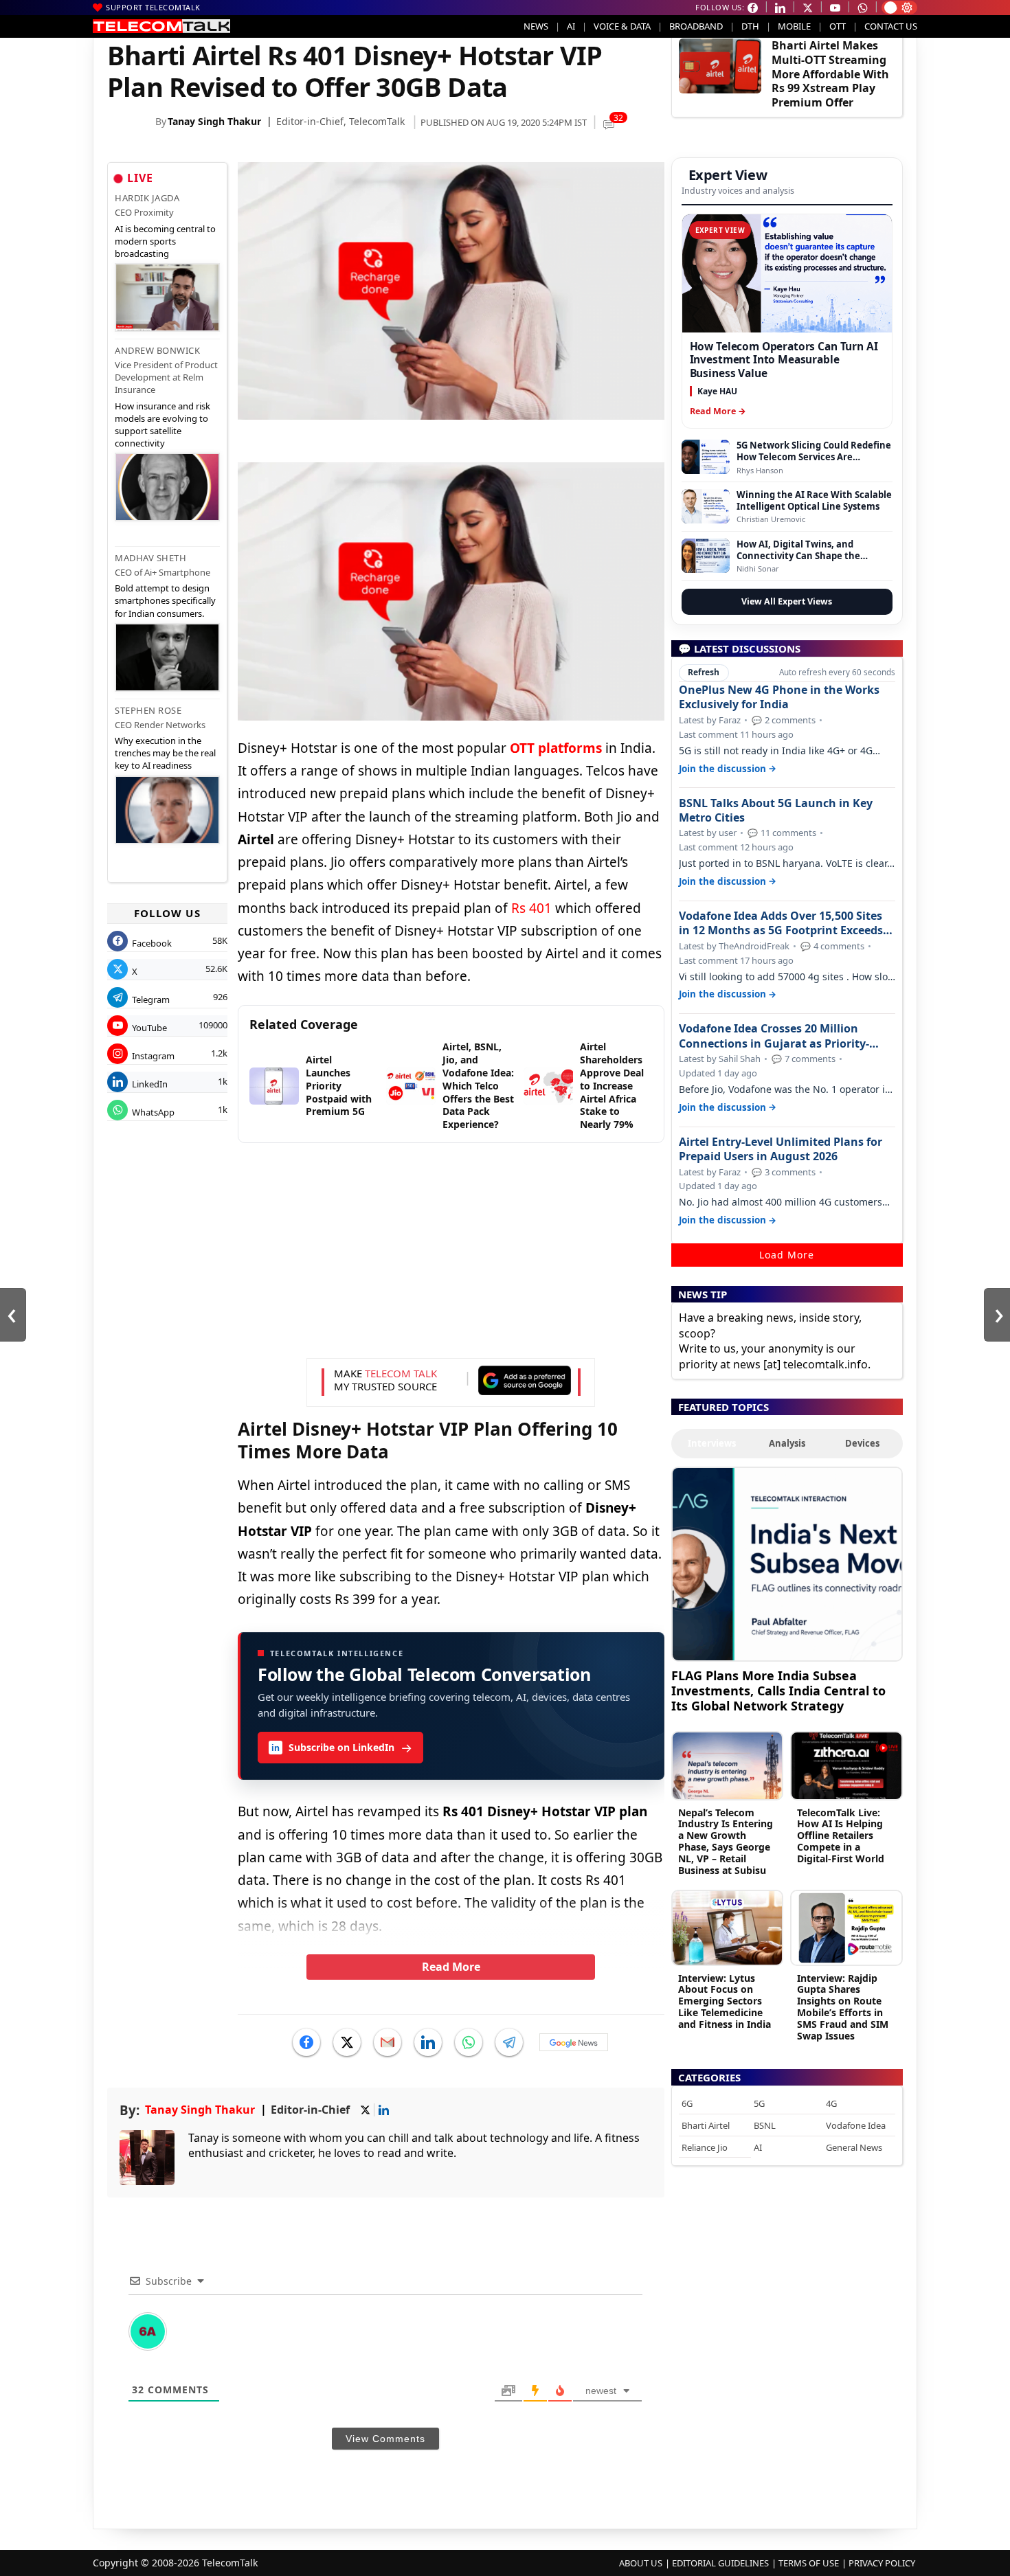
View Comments (385, 2439)
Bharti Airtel (706, 2125)
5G (759, 2103)
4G (831, 2103)
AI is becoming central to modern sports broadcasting (165, 241)
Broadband (696, 26)
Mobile (794, 26)
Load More (787, 1255)
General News (854, 2147)
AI (571, 26)
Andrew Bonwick (157, 350)
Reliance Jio (705, 2147)
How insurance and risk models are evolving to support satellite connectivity (162, 425)
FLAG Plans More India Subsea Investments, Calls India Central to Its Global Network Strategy (778, 1690)
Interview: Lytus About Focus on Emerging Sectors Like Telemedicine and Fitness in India (725, 2001)
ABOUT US (641, 2563)
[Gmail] (388, 2042)
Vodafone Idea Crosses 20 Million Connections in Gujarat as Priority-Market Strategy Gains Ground (774, 1036)
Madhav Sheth (150, 558)
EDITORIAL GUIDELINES (720, 2563)
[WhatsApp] (469, 2042)
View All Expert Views (787, 601)
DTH (750, 26)
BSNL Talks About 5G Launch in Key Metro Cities (776, 811)
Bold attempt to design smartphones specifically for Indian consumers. (165, 600)
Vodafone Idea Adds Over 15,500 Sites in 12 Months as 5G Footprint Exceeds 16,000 (781, 923)
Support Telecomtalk (153, 7)
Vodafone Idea (856, 2125)
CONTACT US (891, 26)
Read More (451, 1967)
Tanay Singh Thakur (214, 121)
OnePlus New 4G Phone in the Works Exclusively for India (779, 697)
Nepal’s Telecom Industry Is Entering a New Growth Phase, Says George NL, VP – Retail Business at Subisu (726, 1841)
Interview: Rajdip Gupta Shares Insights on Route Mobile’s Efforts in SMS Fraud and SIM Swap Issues (843, 2007)
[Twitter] (347, 2042)
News (536, 26)
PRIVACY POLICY (882, 2563)
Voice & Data (622, 26)
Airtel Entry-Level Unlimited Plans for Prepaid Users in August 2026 (781, 1149)
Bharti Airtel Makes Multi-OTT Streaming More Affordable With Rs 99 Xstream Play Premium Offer (830, 74)
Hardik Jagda (147, 198)
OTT (838, 26)
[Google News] (574, 2042)
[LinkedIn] (428, 2042)
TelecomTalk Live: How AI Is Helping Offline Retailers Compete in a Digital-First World (841, 1835)
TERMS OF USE (809, 2563)
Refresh (704, 672)
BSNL (765, 2125)
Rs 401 (531, 908)
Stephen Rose (148, 710)
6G (687, 2103)
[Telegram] (509, 2042)
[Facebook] (306, 2042)
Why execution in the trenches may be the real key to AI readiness (165, 753)
